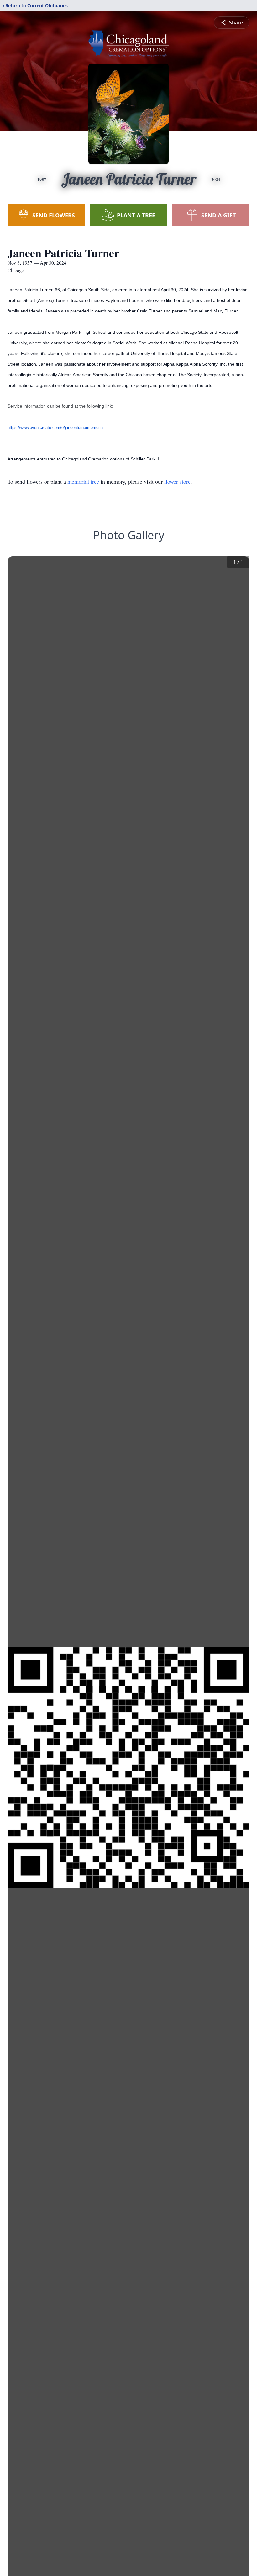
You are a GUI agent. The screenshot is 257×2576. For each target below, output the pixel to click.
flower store (177, 481)
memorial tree (83, 481)
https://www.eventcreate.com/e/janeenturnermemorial (56, 427)
